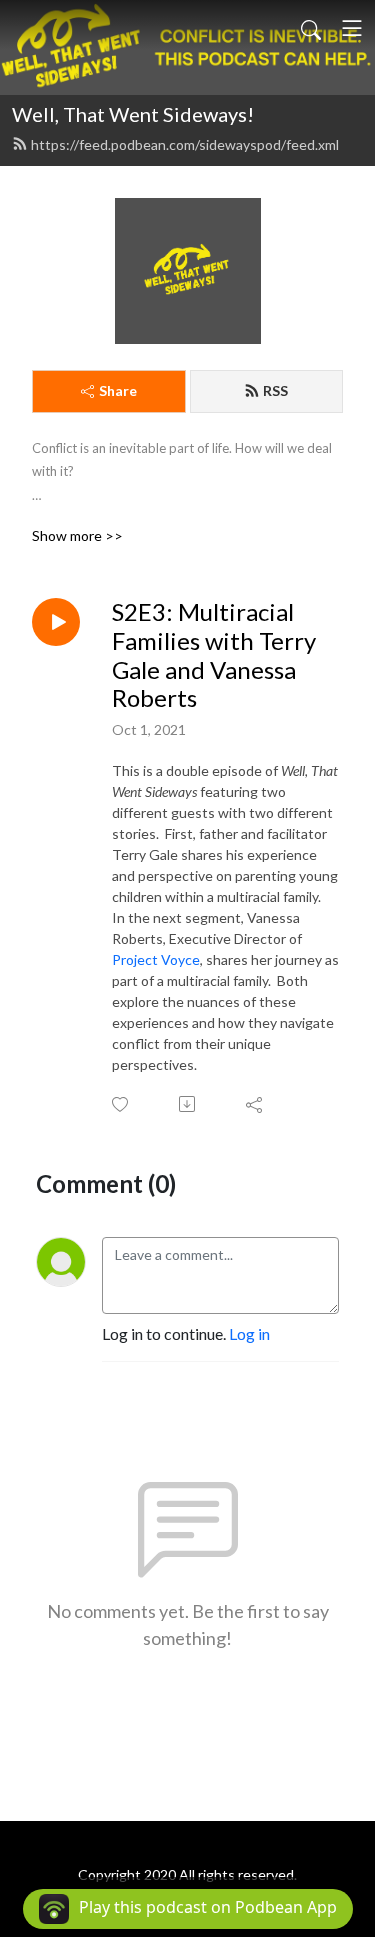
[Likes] (121, 1104)
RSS (275, 390)
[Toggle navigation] (352, 28)
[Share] (255, 1104)
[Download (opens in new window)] (188, 1104)
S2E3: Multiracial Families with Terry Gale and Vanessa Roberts (214, 655)
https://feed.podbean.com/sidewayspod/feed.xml (185, 144)
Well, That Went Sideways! (133, 114)
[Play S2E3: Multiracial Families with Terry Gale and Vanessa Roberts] (56, 622)
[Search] (311, 28)
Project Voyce (156, 959)
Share (118, 390)
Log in (249, 1333)
